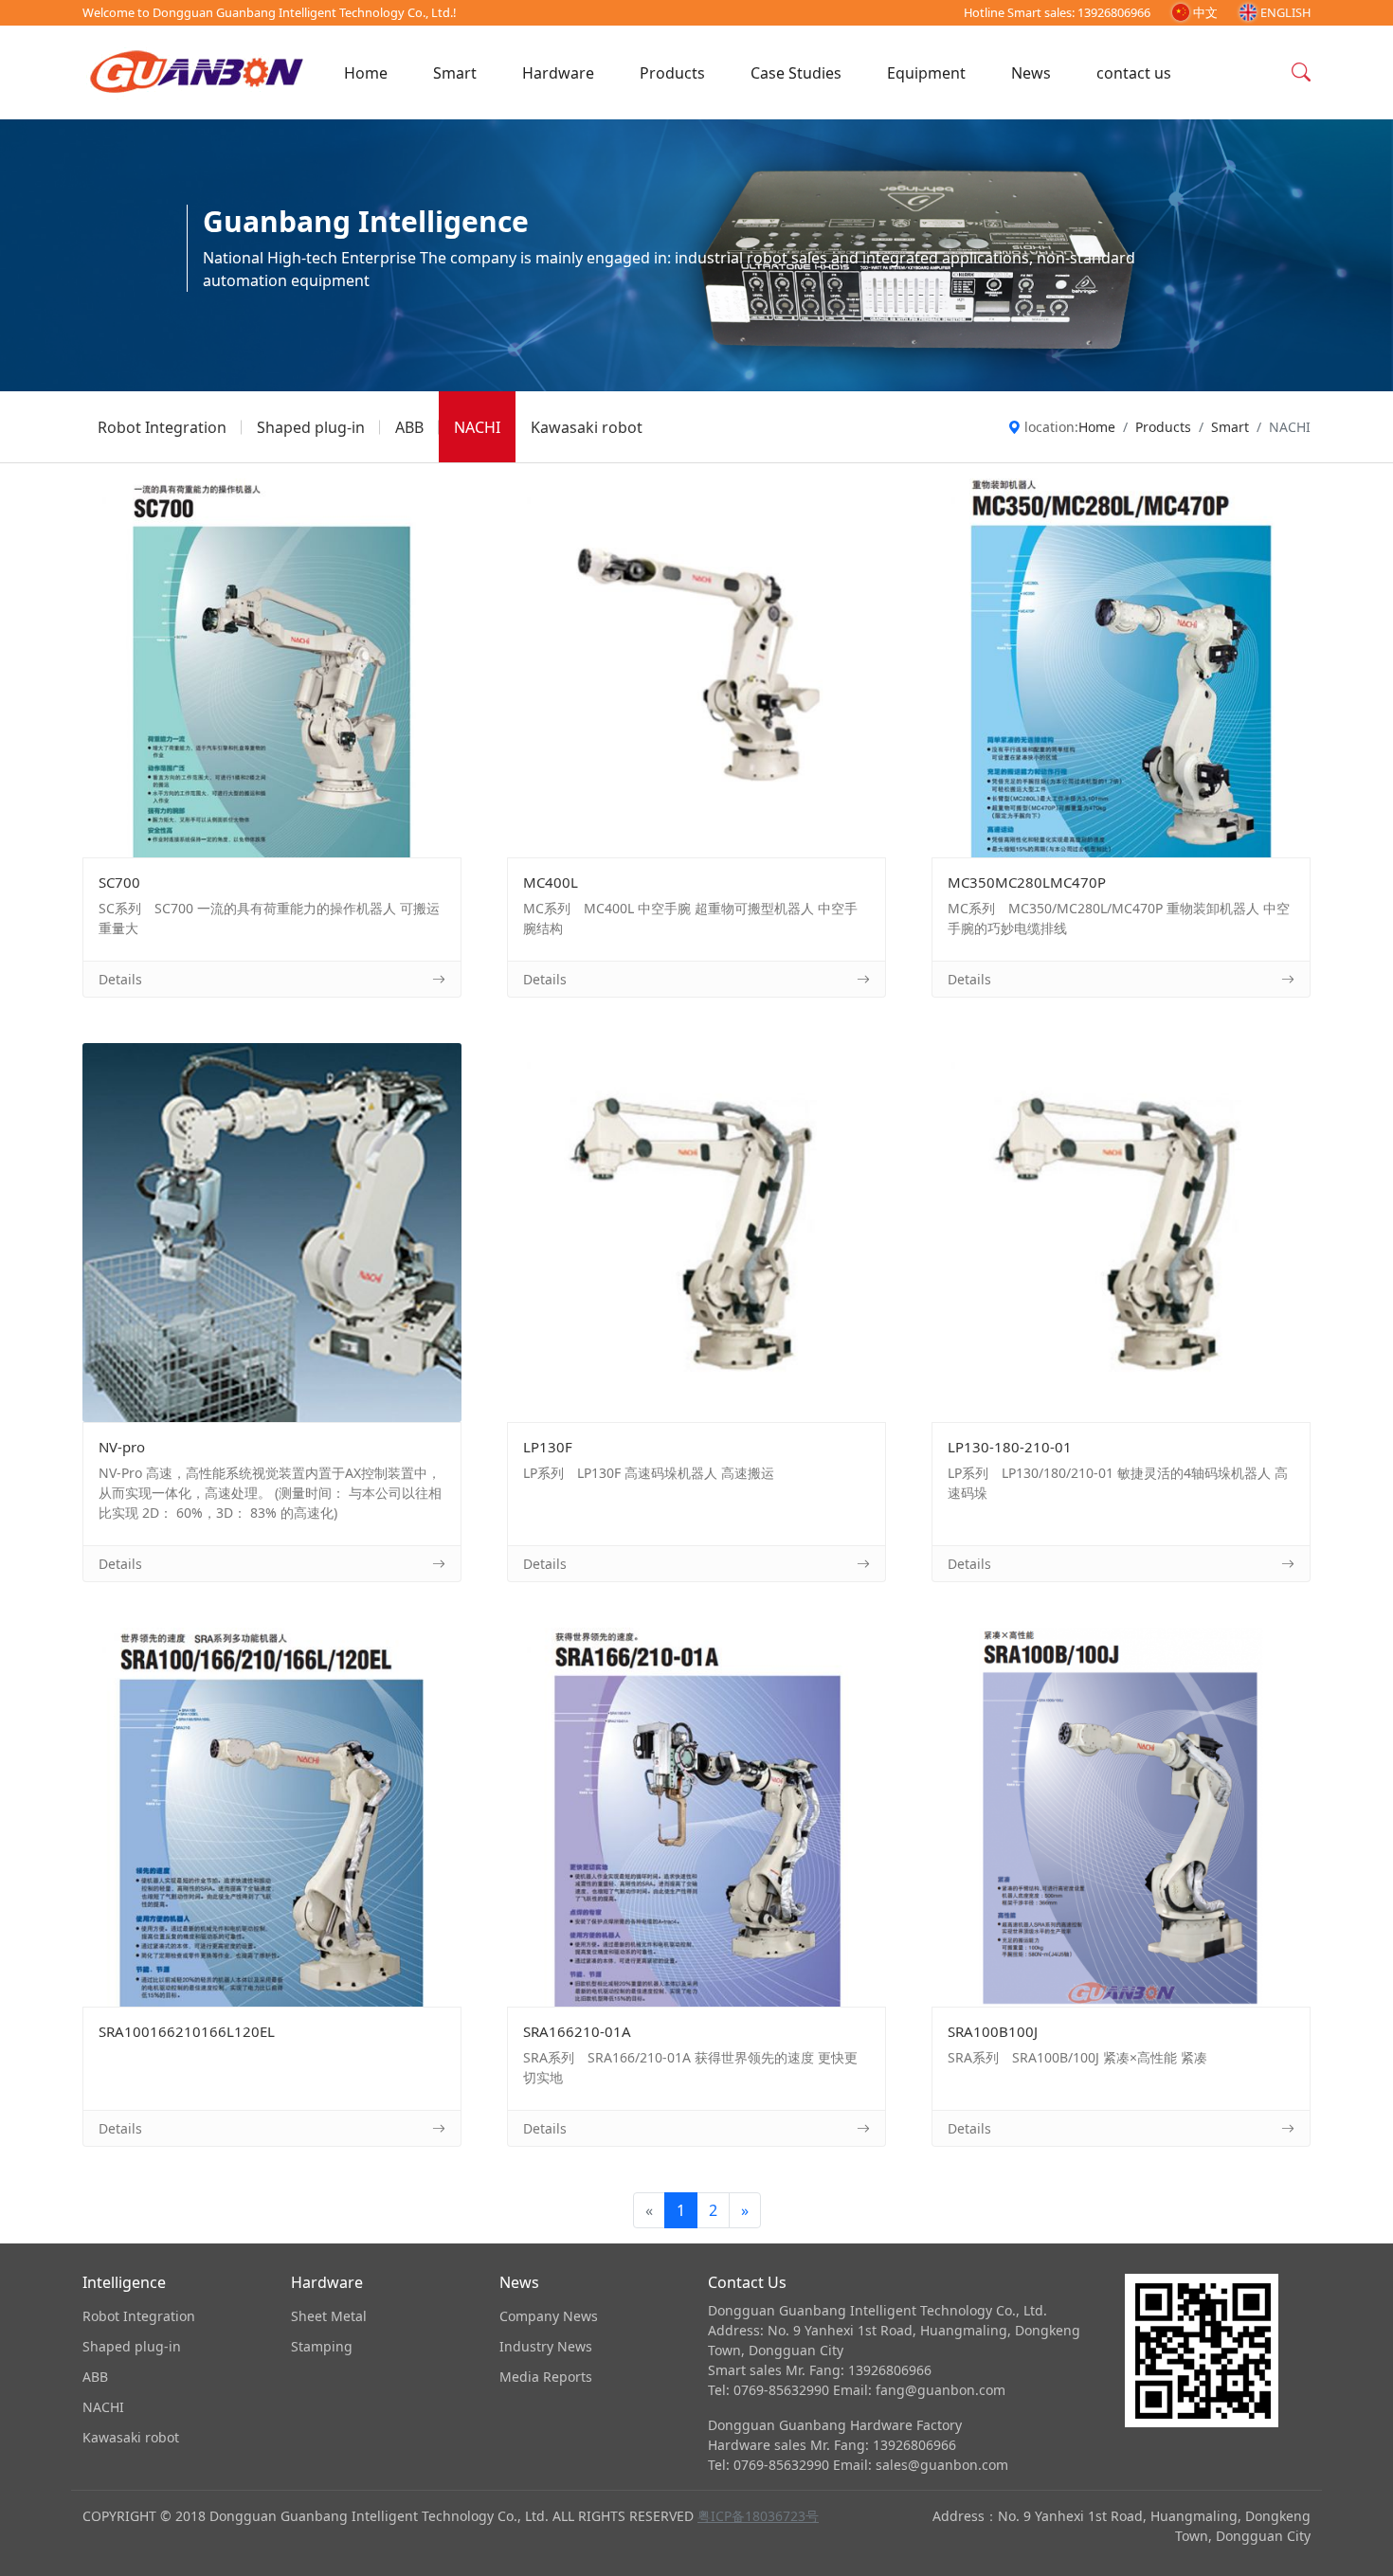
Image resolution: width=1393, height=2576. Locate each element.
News (1031, 73)
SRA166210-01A (696, 1817)
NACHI (477, 427)
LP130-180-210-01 (1121, 1233)
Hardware (558, 73)
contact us (1134, 73)
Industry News (546, 2346)
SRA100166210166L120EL (272, 1817)
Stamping (322, 2346)
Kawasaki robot (587, 427)
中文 (1205, 12)
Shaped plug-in (311, 427)
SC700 (272, 668)
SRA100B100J (1122, 1817)
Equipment (926, 73)
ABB (409, 427)
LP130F (697, 1233)
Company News (549, 2316)
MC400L (696, 668)
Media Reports (546, 2377)
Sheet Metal (329, 2316)
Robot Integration (162, 427)
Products (672, 73)
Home (366, 73)
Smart (455, 73)
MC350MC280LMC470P (1121, 668)
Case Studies (796, 73)
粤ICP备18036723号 (758, 2516)
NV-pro (272, 1233)
